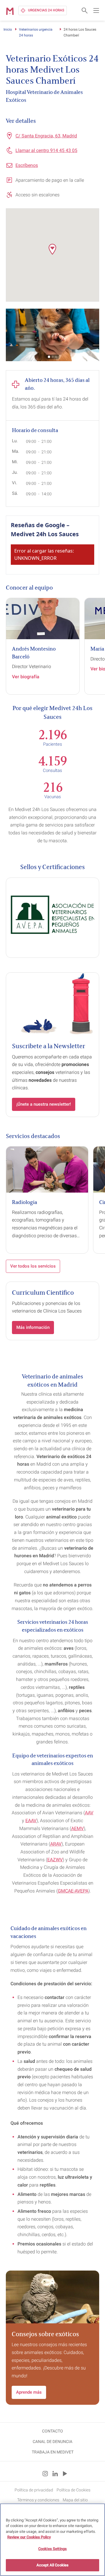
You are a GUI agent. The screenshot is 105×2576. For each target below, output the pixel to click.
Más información (33, 1327)
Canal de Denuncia (52, 2442)
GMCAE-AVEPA (73, 1891)
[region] (52, 2540)
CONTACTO (52, 2431)
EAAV (31, 1821)
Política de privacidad (34, 2490)
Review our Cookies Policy (29, 2537)
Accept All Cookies (52, 2565)
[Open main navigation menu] (96, 11)
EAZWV (55, 1860)
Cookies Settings (52, 2549)
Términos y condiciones (38, 2500)
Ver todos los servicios (33, 1266)
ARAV (56, 1844)
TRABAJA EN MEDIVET (53, 2452)
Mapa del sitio (75, 2500)
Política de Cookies (73, 2490)
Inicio (8, 29)
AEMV (77, 1828)
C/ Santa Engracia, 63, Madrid (46, 136)
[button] (52, 249)
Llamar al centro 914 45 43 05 (46, 150)
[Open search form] (85, 11)
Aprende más (29, 2392)
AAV (89, 1813)
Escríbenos (27, 165)
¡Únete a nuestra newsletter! (44, 1104)
